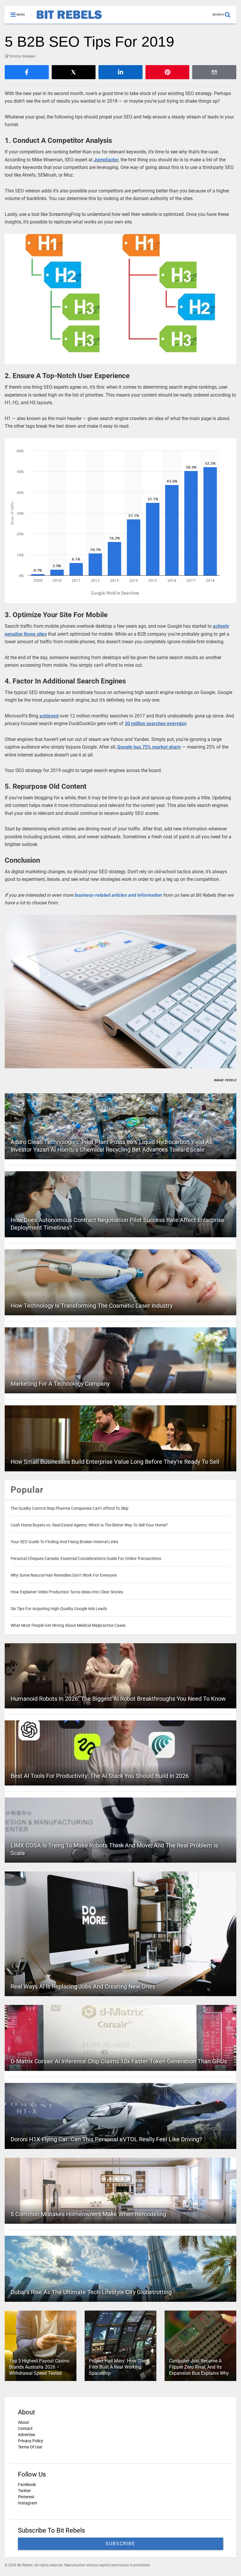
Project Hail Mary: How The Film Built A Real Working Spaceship (117, 2367)
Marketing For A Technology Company (60, 1384)
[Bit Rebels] (66, 19)
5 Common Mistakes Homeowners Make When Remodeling (88, 2214)
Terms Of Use (30, 2447)
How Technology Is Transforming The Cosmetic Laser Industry (92, 1306)
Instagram (27, 2503)
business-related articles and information (118, 895)
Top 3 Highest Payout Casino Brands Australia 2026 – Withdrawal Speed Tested (39, 2367)
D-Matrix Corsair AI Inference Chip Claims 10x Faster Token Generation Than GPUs (119, 2061)
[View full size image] (120, 299)
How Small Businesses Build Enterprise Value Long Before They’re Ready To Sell (115, 1462)
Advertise (26, 2435)
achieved (49, 716)
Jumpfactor (106, 160)
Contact (25, 2428)
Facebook (27, 2484)
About (24, 2422)
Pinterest (26, 2497)
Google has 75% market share (149, 747)
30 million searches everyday (155, 723)
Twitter (24, 2491)
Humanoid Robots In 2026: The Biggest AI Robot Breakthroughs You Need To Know (118, 1699)
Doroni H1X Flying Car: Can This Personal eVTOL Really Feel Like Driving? (106, 2139)
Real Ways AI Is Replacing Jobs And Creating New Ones (83, 1986)
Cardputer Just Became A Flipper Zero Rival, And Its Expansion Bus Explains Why (199, 2367)
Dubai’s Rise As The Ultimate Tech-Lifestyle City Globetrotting (91, 2292)
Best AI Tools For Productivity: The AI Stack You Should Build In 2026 (100, 1776)
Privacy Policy (31, 2441)
